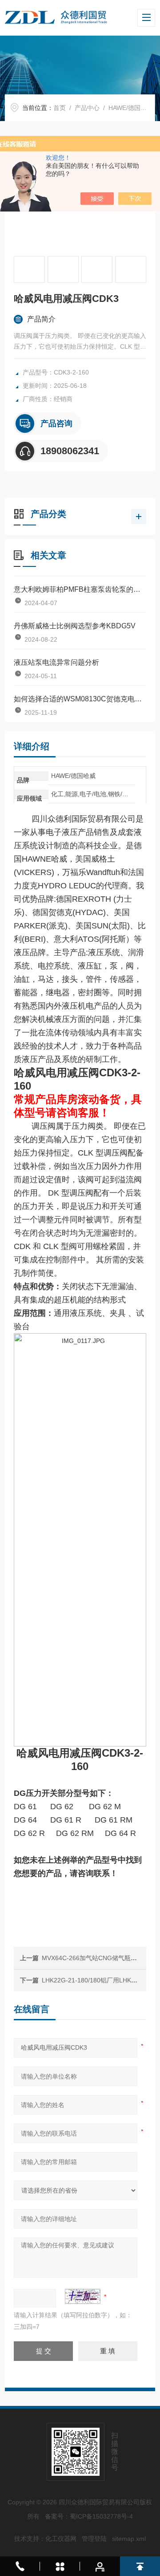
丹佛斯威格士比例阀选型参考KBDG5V (75, 626)
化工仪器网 (61, 2539)
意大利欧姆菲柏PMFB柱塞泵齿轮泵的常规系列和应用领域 (80, 589)
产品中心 (87, 108)
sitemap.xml (129, 2539)
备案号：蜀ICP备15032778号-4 (89, 2516)
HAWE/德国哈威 (131, 108)
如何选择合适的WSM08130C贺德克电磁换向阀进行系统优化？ (80, 699)
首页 (60, 108)
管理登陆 (94, 2539)
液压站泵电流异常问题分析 (56, 662)
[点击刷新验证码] (83, 2296)
